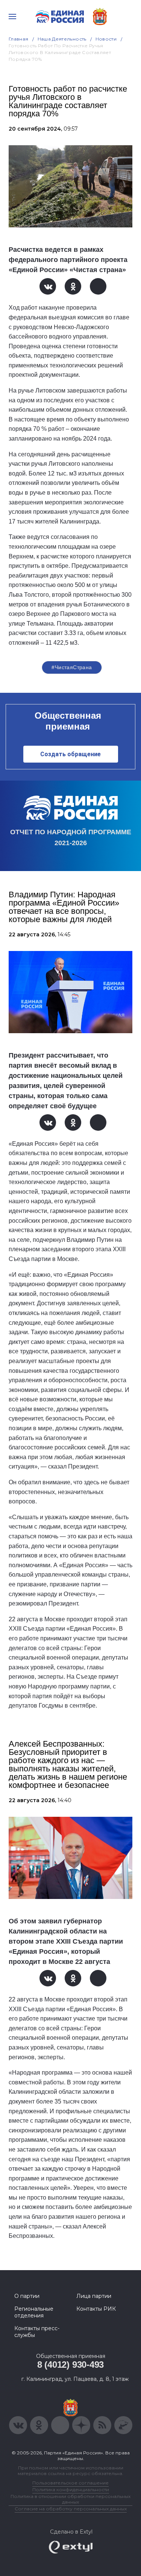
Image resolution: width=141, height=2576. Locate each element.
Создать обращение (70, 754)
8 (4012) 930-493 (70, 2365)
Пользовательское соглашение (70, 2483)
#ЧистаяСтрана (72, 667)
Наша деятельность (62, 39)
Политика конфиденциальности (71, 2489)
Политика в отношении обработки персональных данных (70, 2499)
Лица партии (94, 2296)
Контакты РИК (96, 2309)
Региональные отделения (34, 2312)
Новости (106, 39)
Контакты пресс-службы (37, 2332)
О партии (27, 2296)
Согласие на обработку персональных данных (71, 2509)
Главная (19, 39)
